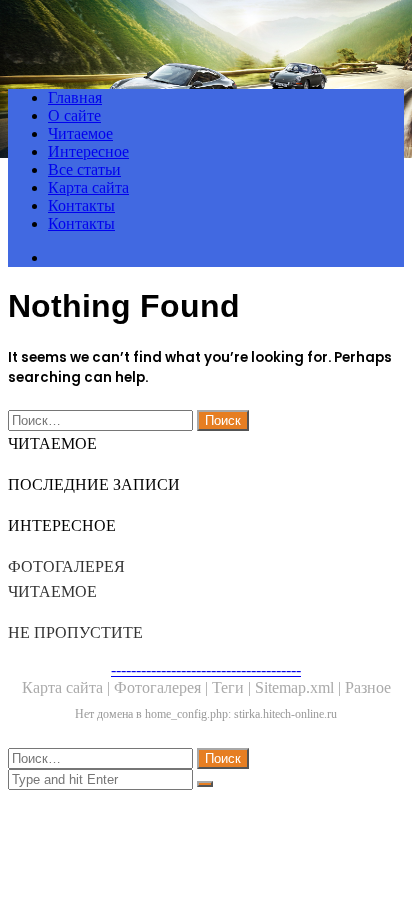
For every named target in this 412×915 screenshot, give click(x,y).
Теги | (233, 687)
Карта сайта (88, 187)
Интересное (88, 151)
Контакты (81, 205)
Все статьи (84, 169)
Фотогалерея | (163, 687)
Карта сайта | (68, 687)
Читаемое (80, 133)
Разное (368, 687)
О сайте (74, 115)
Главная (75, 97)
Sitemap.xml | (300, 687)
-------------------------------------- (206, 669)
